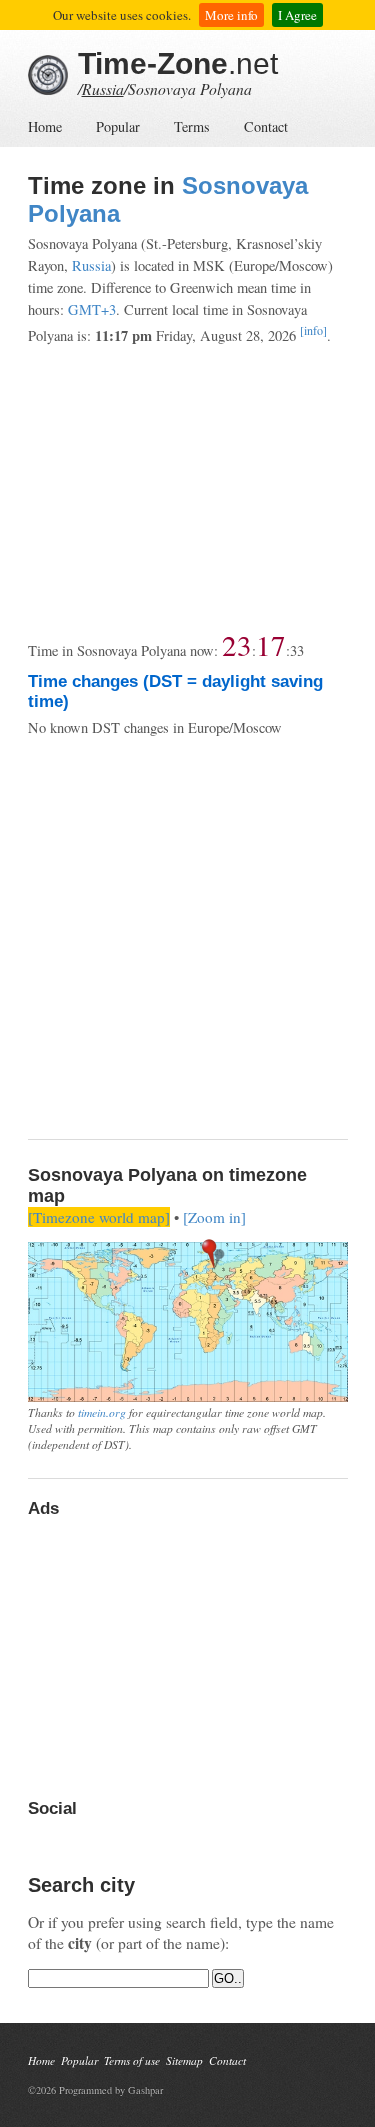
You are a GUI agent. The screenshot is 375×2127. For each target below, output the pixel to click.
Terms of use (132, 2060)
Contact (266, 126)
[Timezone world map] (99, 1217)
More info (231, 15)
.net (178, 63)
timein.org (102, 1412)
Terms (192, 126)
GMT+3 (92, 309)
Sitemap (184, 2060)
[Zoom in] (214, 1217)
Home (45, 126)
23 (237, 644)
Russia (103, 88)
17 (271, 644)
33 (297, 650)
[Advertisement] (187, 488)
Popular (118, 126)
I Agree (297, 15)
